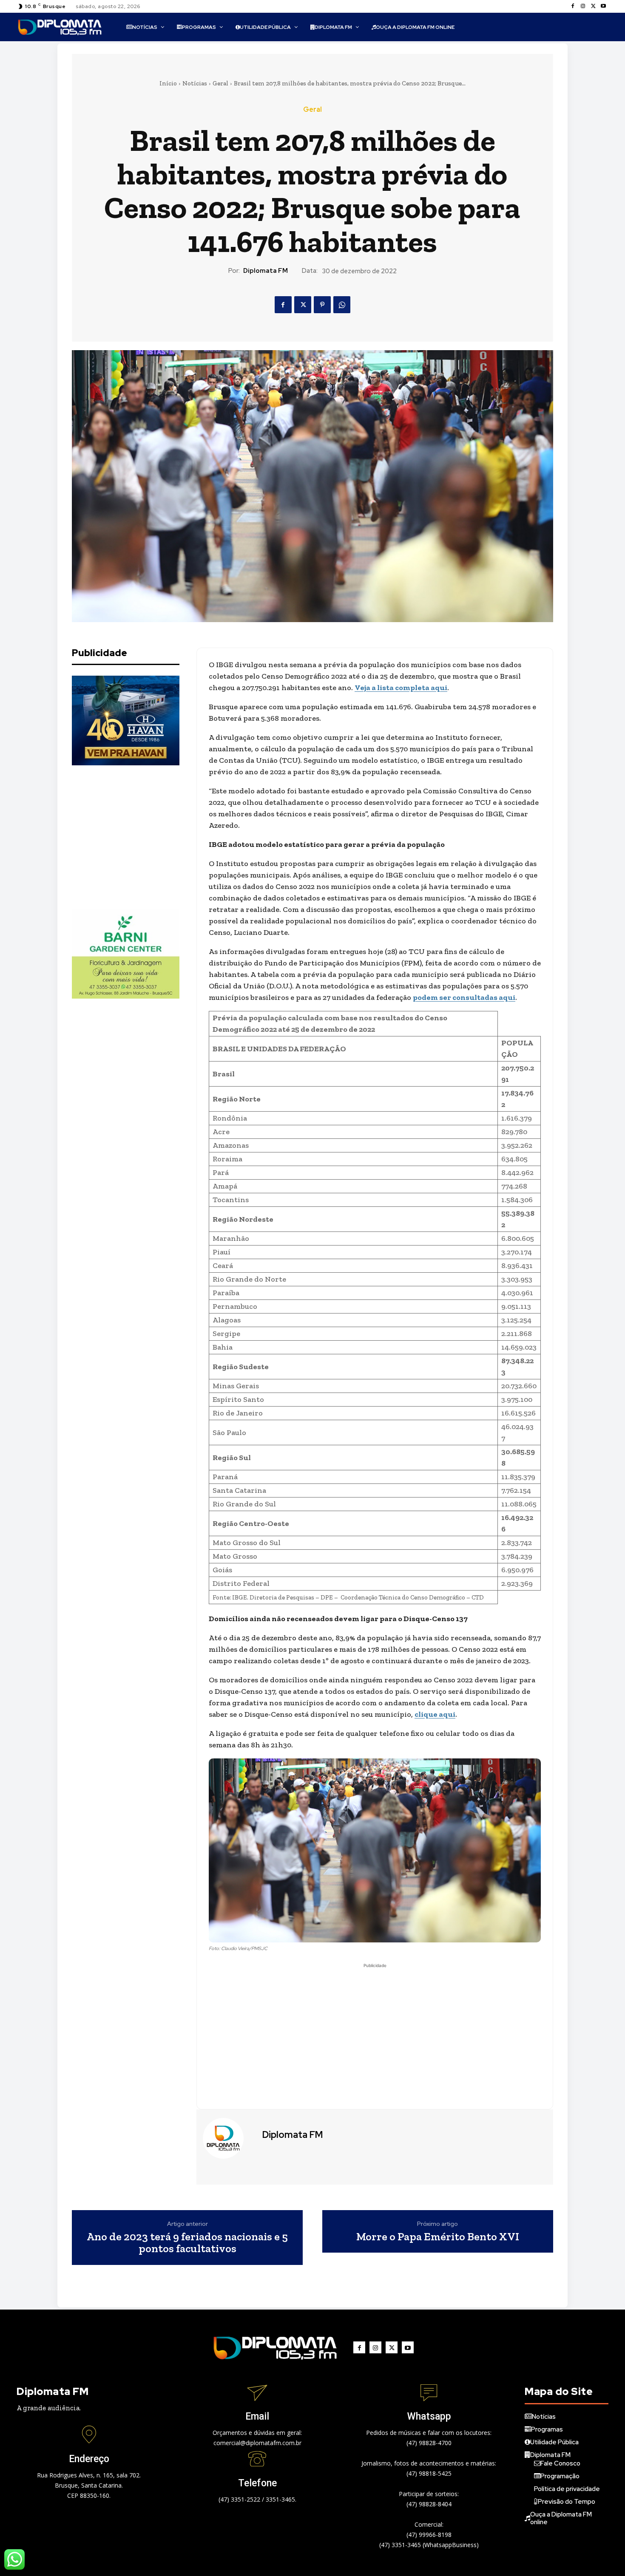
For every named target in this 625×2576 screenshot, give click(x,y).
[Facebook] (573, 6)
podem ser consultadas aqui (464, 997)
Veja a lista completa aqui (401, 688)
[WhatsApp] (342, 305)
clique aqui (435, 1714)
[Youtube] (603, 6)
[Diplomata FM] (228, 2138)
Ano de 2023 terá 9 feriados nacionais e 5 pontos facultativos (187, 2243)
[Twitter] (593, 6)
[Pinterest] (322, 305)
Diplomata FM (266, 271)
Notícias (195, 83)
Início (168, 83)
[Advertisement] (136, 837)
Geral (220, 83)
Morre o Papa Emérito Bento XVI (438, 2237)
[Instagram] (583, 6)
